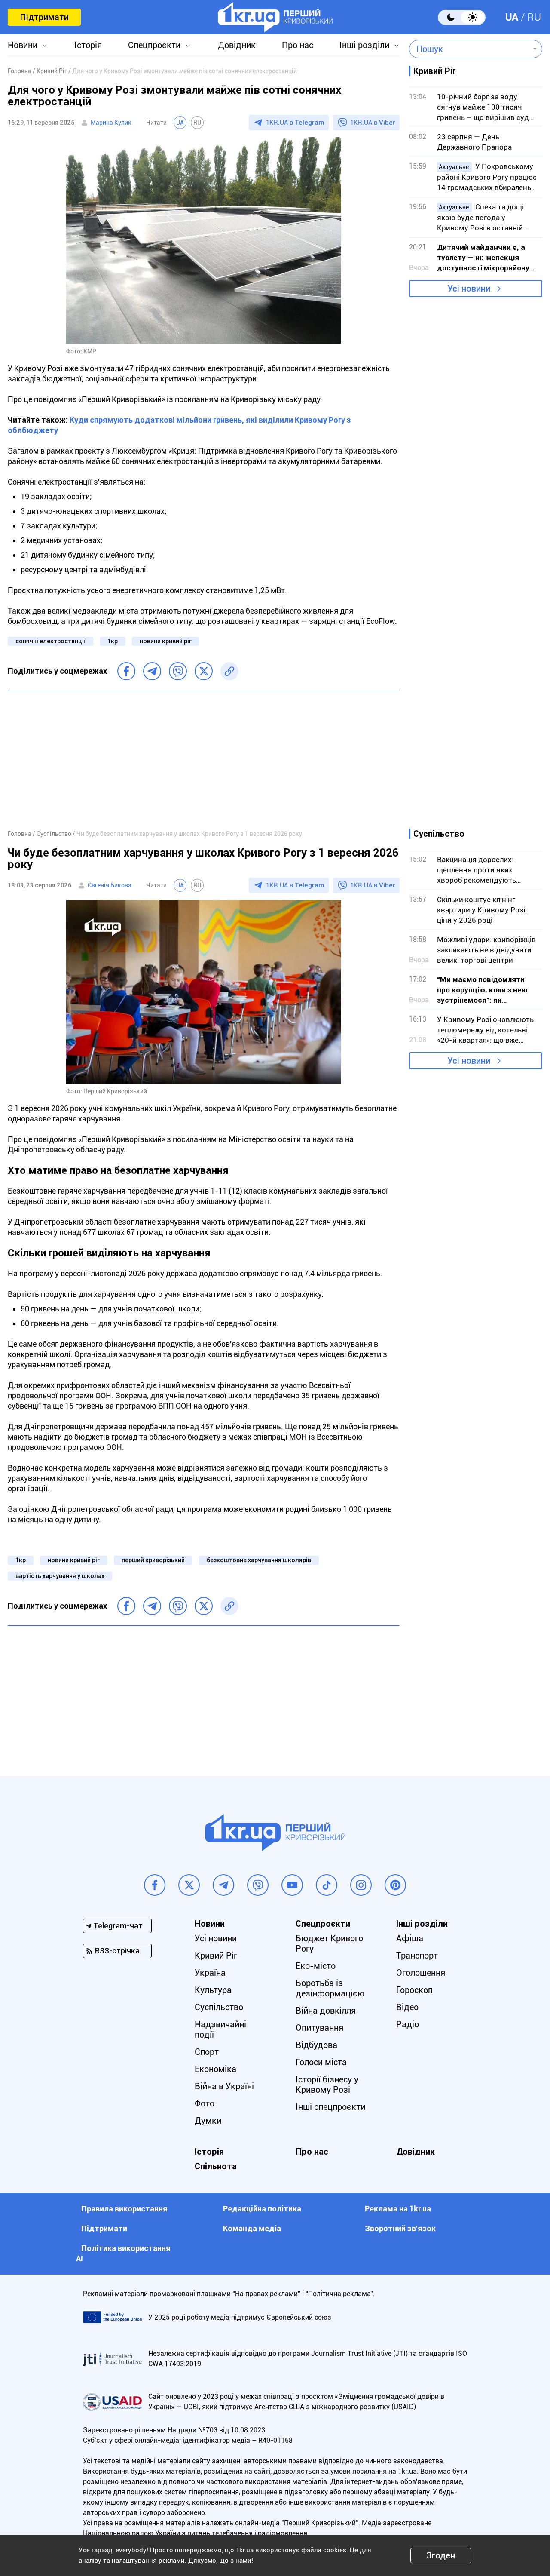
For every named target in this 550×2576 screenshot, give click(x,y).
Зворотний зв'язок (400, 2228)
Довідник (237, 45)
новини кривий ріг (166, 641)
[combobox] (469, 49)
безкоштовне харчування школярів (259, 1560)
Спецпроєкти (154, 45)
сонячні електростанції (50, 641)
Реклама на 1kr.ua (398, 2209)
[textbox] (469, 49)
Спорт (207, 2052)
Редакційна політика (262, 2209)
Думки (208, 2121)
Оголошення (421, 1973)
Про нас (298, 45)
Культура (213, 1990)
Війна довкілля (326, 2011)
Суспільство (219, 2007)
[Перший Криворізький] (275, 17)
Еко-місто (316, 1966)
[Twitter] (204, 671)
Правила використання (124, 2209)
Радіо (408, 2024)
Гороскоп (414, 1990)
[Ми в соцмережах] (155, 1885)
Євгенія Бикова (110, 885)
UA (512, 17)
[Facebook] (126, 671)
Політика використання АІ (123, 2253)
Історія (88, 45)
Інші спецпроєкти (330, 2107)
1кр (113, 641)
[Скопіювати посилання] (229, 671)
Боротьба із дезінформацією (330, 1988)
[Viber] (178, 671)
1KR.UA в (295, 123)
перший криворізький (153, 1560)
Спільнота (216, 2166)
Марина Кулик (111, 123)
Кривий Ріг (216, 1956)
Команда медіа (252, 2228)
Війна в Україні (224, 2086)
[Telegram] (152, 671)
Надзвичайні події (220, 2029)
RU (534, 17)
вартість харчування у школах (60, 1576)
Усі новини (469, 289)
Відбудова (316, 2045)
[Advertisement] (204, 760)
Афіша (410, 1938)
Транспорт (417, 1956)
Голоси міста (321, 2062)
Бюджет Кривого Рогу (329, 1944)
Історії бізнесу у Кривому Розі (327, 2085)
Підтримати (44, 17)
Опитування (319, 2028)
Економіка (215, 2069)
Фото (205, 2103)
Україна (210, 1973)
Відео (407, 2007)
